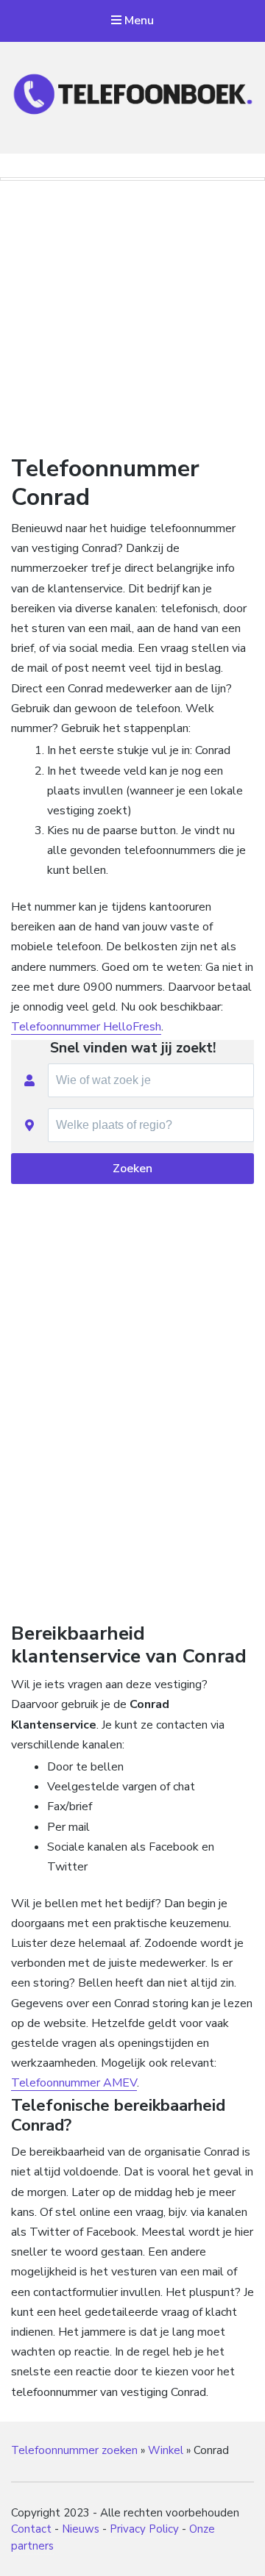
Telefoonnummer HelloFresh (86, 1027)
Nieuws (81, 2529)
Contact (31, 2529)
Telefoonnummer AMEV (74, 2083)
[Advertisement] (132, 315)
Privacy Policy (144, 2529)
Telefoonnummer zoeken (74, 2450)
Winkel (166, 2450)
